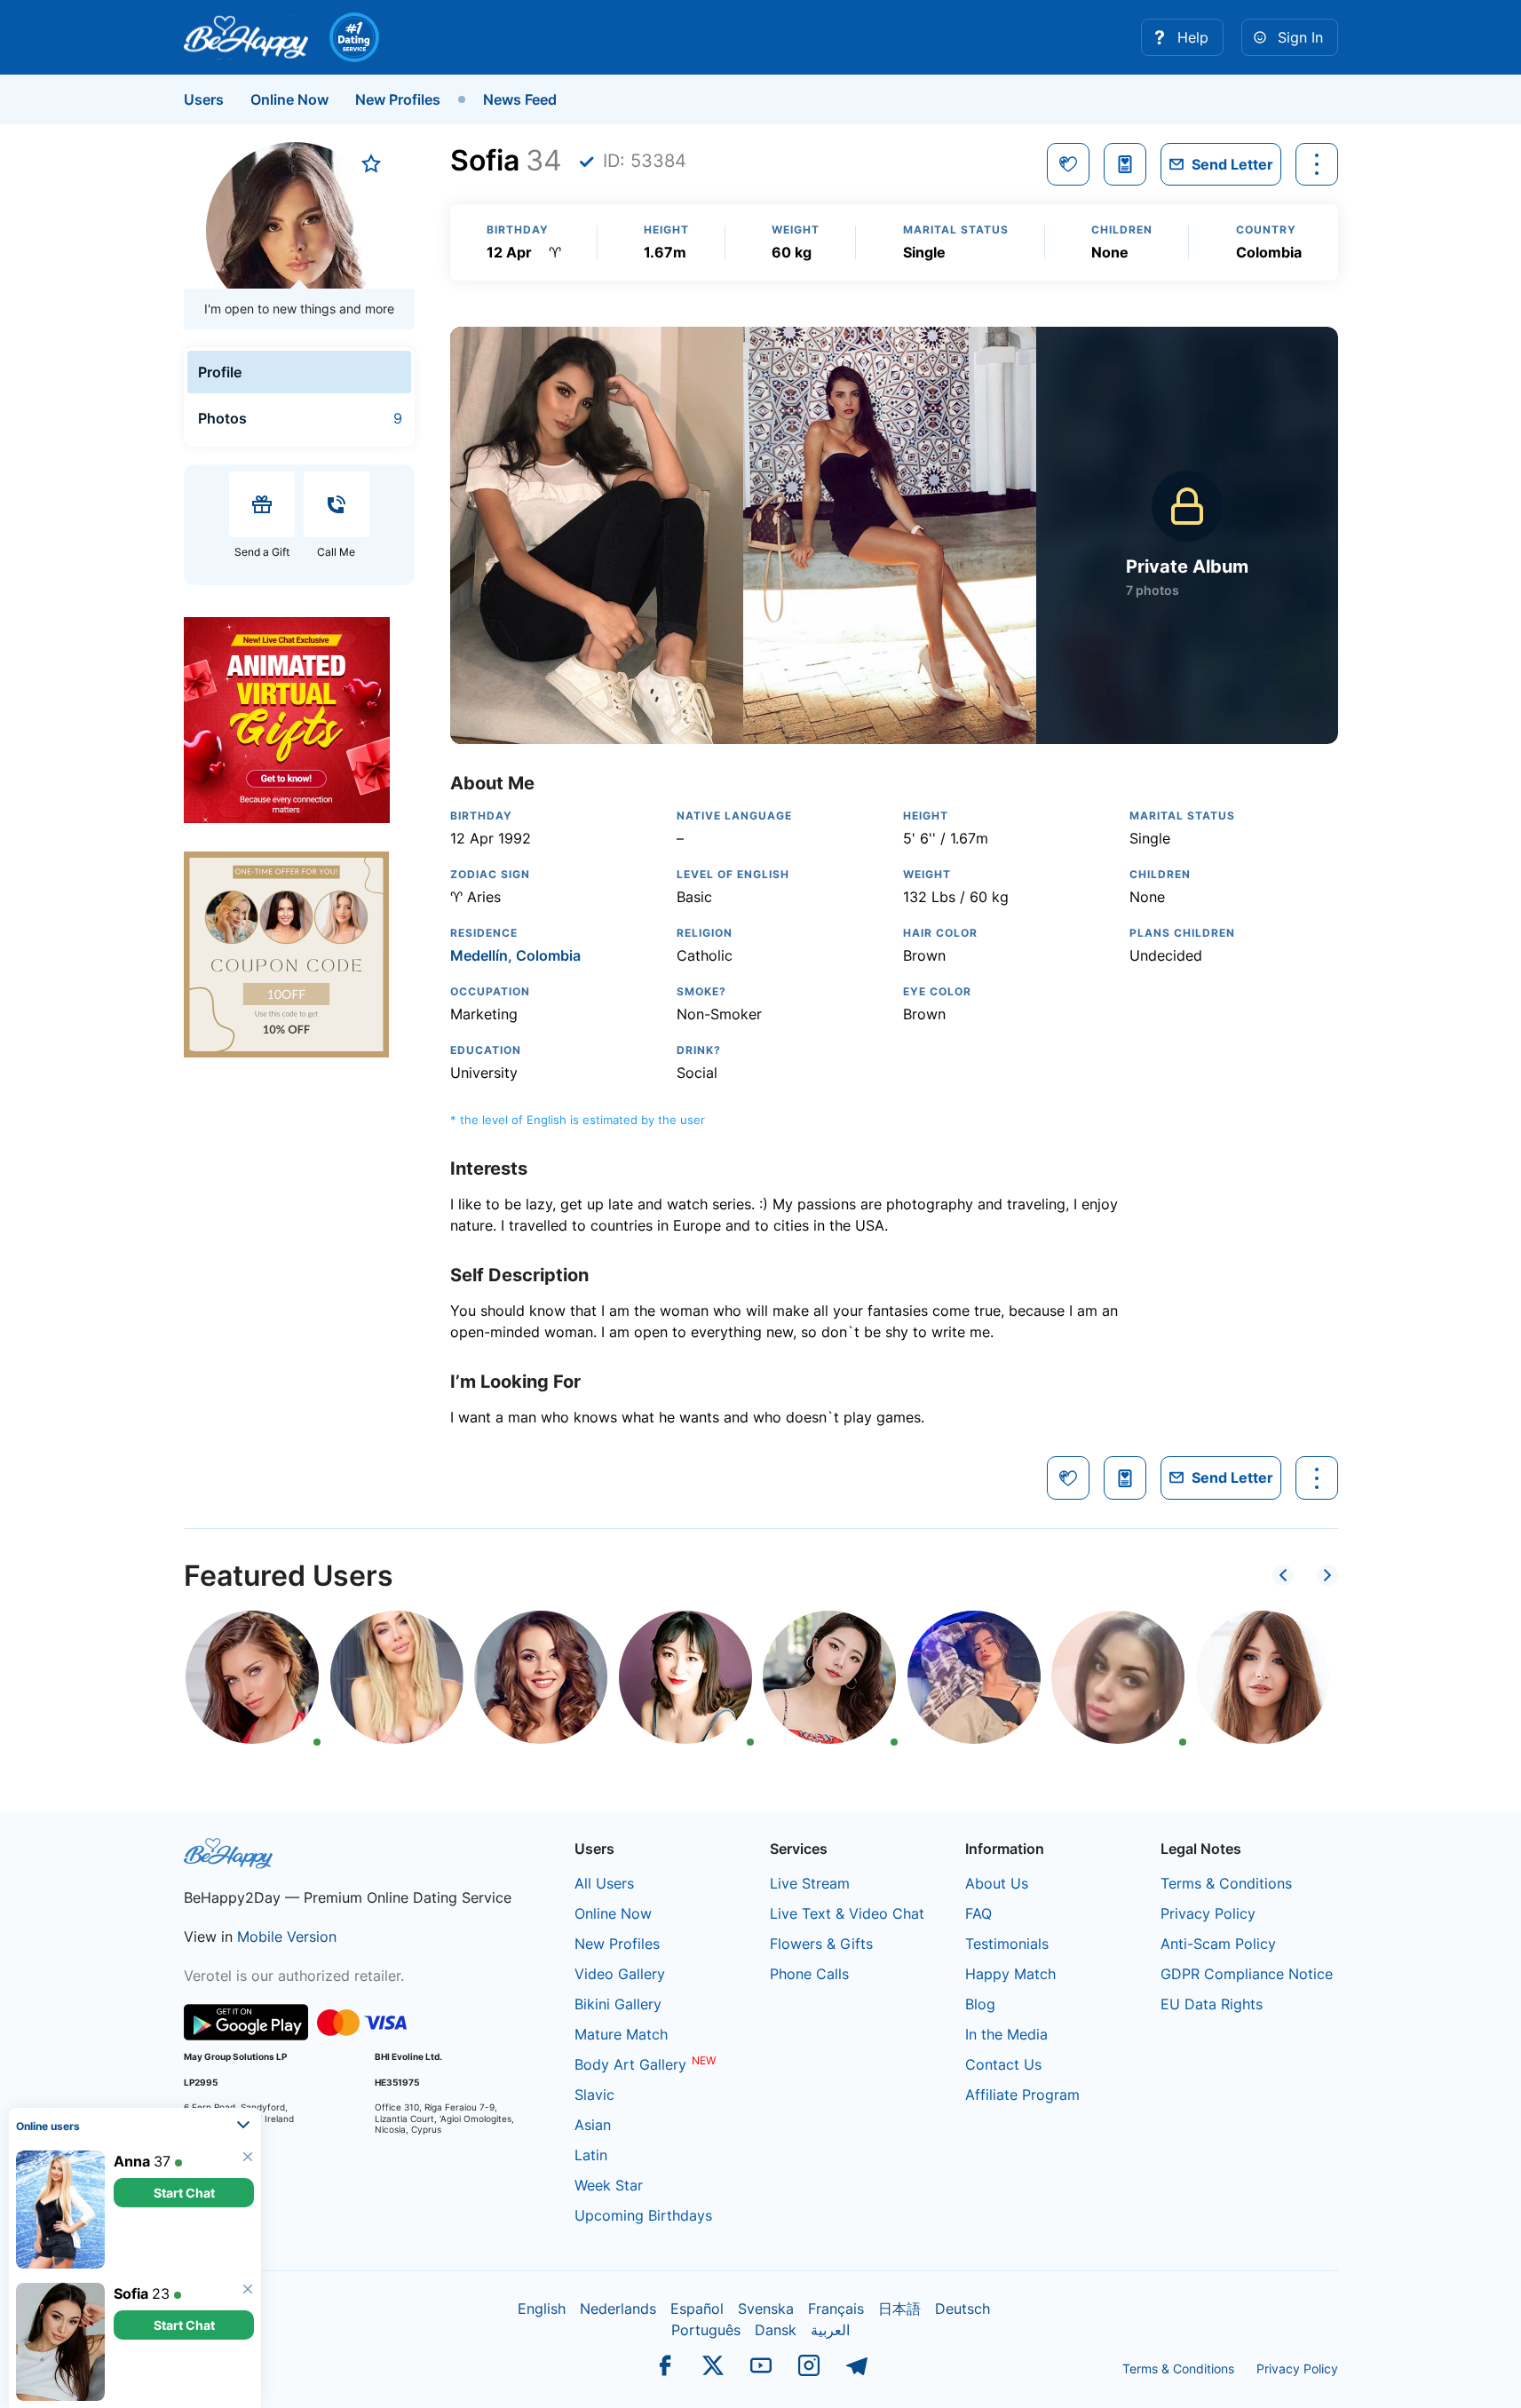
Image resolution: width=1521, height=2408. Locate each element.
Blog (980, 2004)
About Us (997, 1883)
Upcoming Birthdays (643, 2215)
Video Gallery (620, 1974)
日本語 (899, 2309)
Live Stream (810, 1883)
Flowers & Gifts (821, 1944)
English (542, 2309)
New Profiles (398, 99)
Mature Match (621, 2034)
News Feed (520, 99)
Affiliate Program (1022, 2095)
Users (204, 99)
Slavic (594, 2095)
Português (706, 2330)
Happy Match (1010, 1974)
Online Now (289, 99)
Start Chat (184, 2193)
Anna (132, 2161)
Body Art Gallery (630, 2064)
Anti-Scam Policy (1218, 1944)
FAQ (978, 1913)
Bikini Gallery (618, 2004)
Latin (591, 2155)
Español (697, 2309)
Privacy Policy (1208, 1913)
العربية (830, 2330)
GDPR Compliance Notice (1247, 1974)
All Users (604, 1883)
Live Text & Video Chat (847, 1913)
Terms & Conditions (1226, 1883)
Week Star (609, 2185)
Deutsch (963, 2309)
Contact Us (1003, 2064)
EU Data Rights (1212, 2004)
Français (836, 2309)
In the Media (1006, 2034)
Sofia (131, 2293)
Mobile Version (287, 1937)
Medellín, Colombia (515, 955)
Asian (593, 2125)
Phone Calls (809, 1974)
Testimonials (1007, 1944)
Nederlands (618, 2309)
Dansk (776, 2330)
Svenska (766, 2309)
